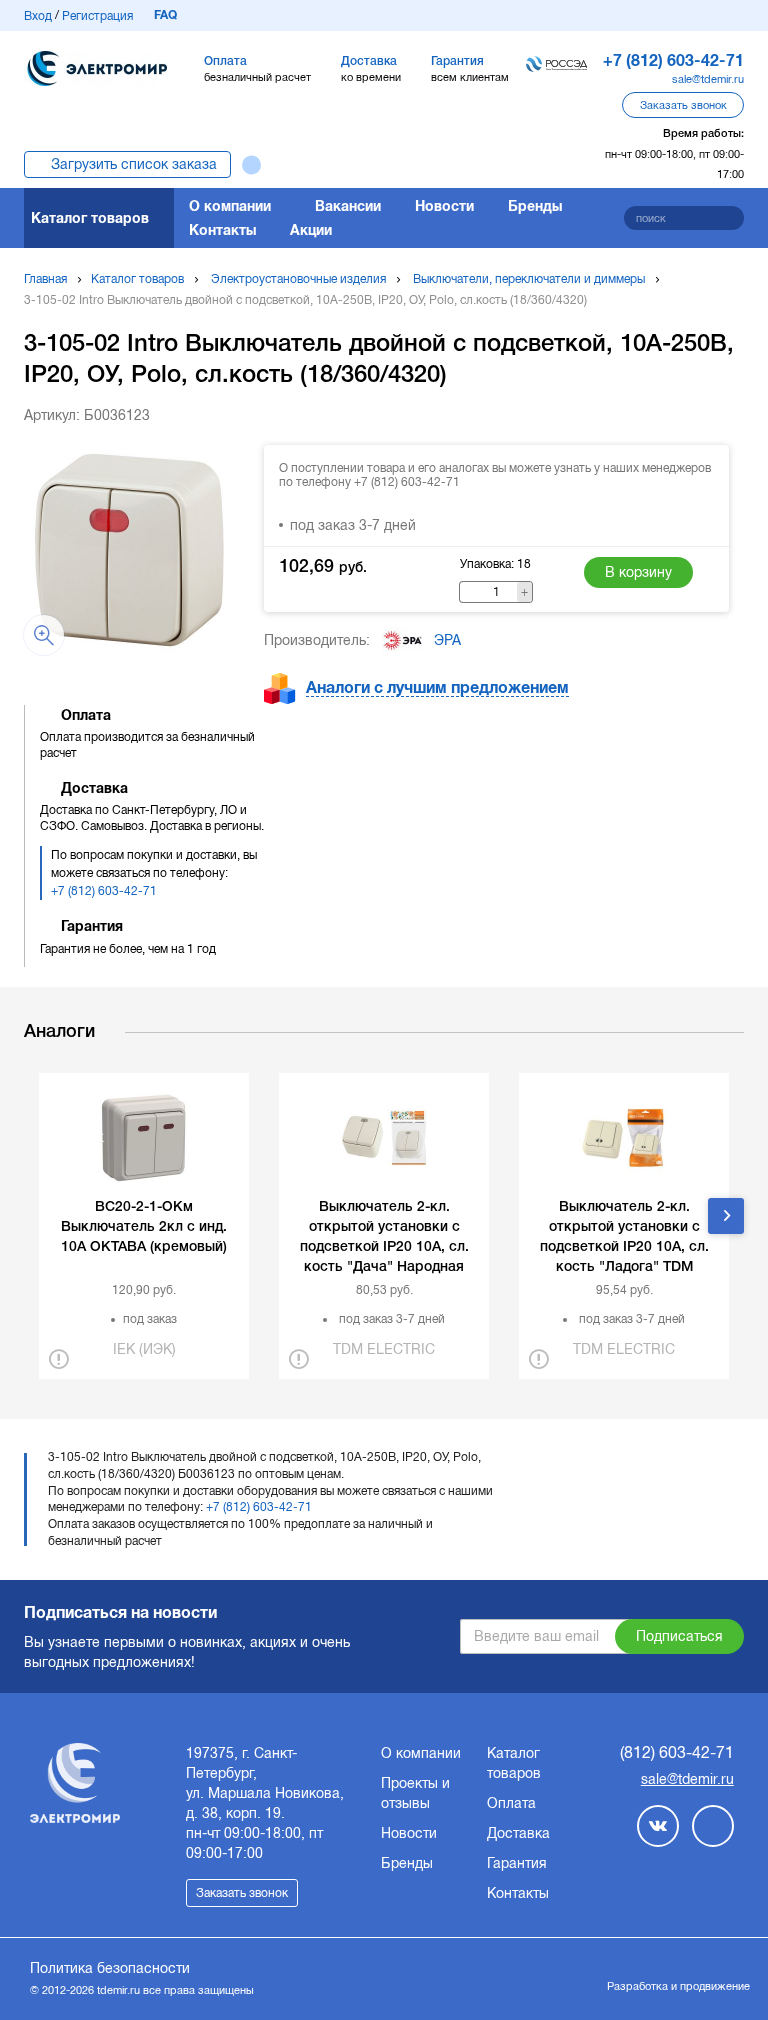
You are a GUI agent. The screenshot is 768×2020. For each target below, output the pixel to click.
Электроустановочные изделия (298, 279)
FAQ (165, 15)
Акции (311, 230)
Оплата (511, 1803)
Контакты (222, 230)
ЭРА (447, 640)
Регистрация (97, 16)
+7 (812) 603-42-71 (104, 891)
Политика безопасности (110, 1968)
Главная (45, 279)
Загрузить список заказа (134, 164)
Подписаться (679, 1636)
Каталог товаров (90, 218)
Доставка (518, 1833)
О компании (230, 206)
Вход (38, 16)
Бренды (535, 206)
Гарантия (517, 1863)
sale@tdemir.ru (708, 79)
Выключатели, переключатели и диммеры (529, 279)
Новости (444, 206)
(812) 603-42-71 (677, 1752)
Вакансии (348, 206)
